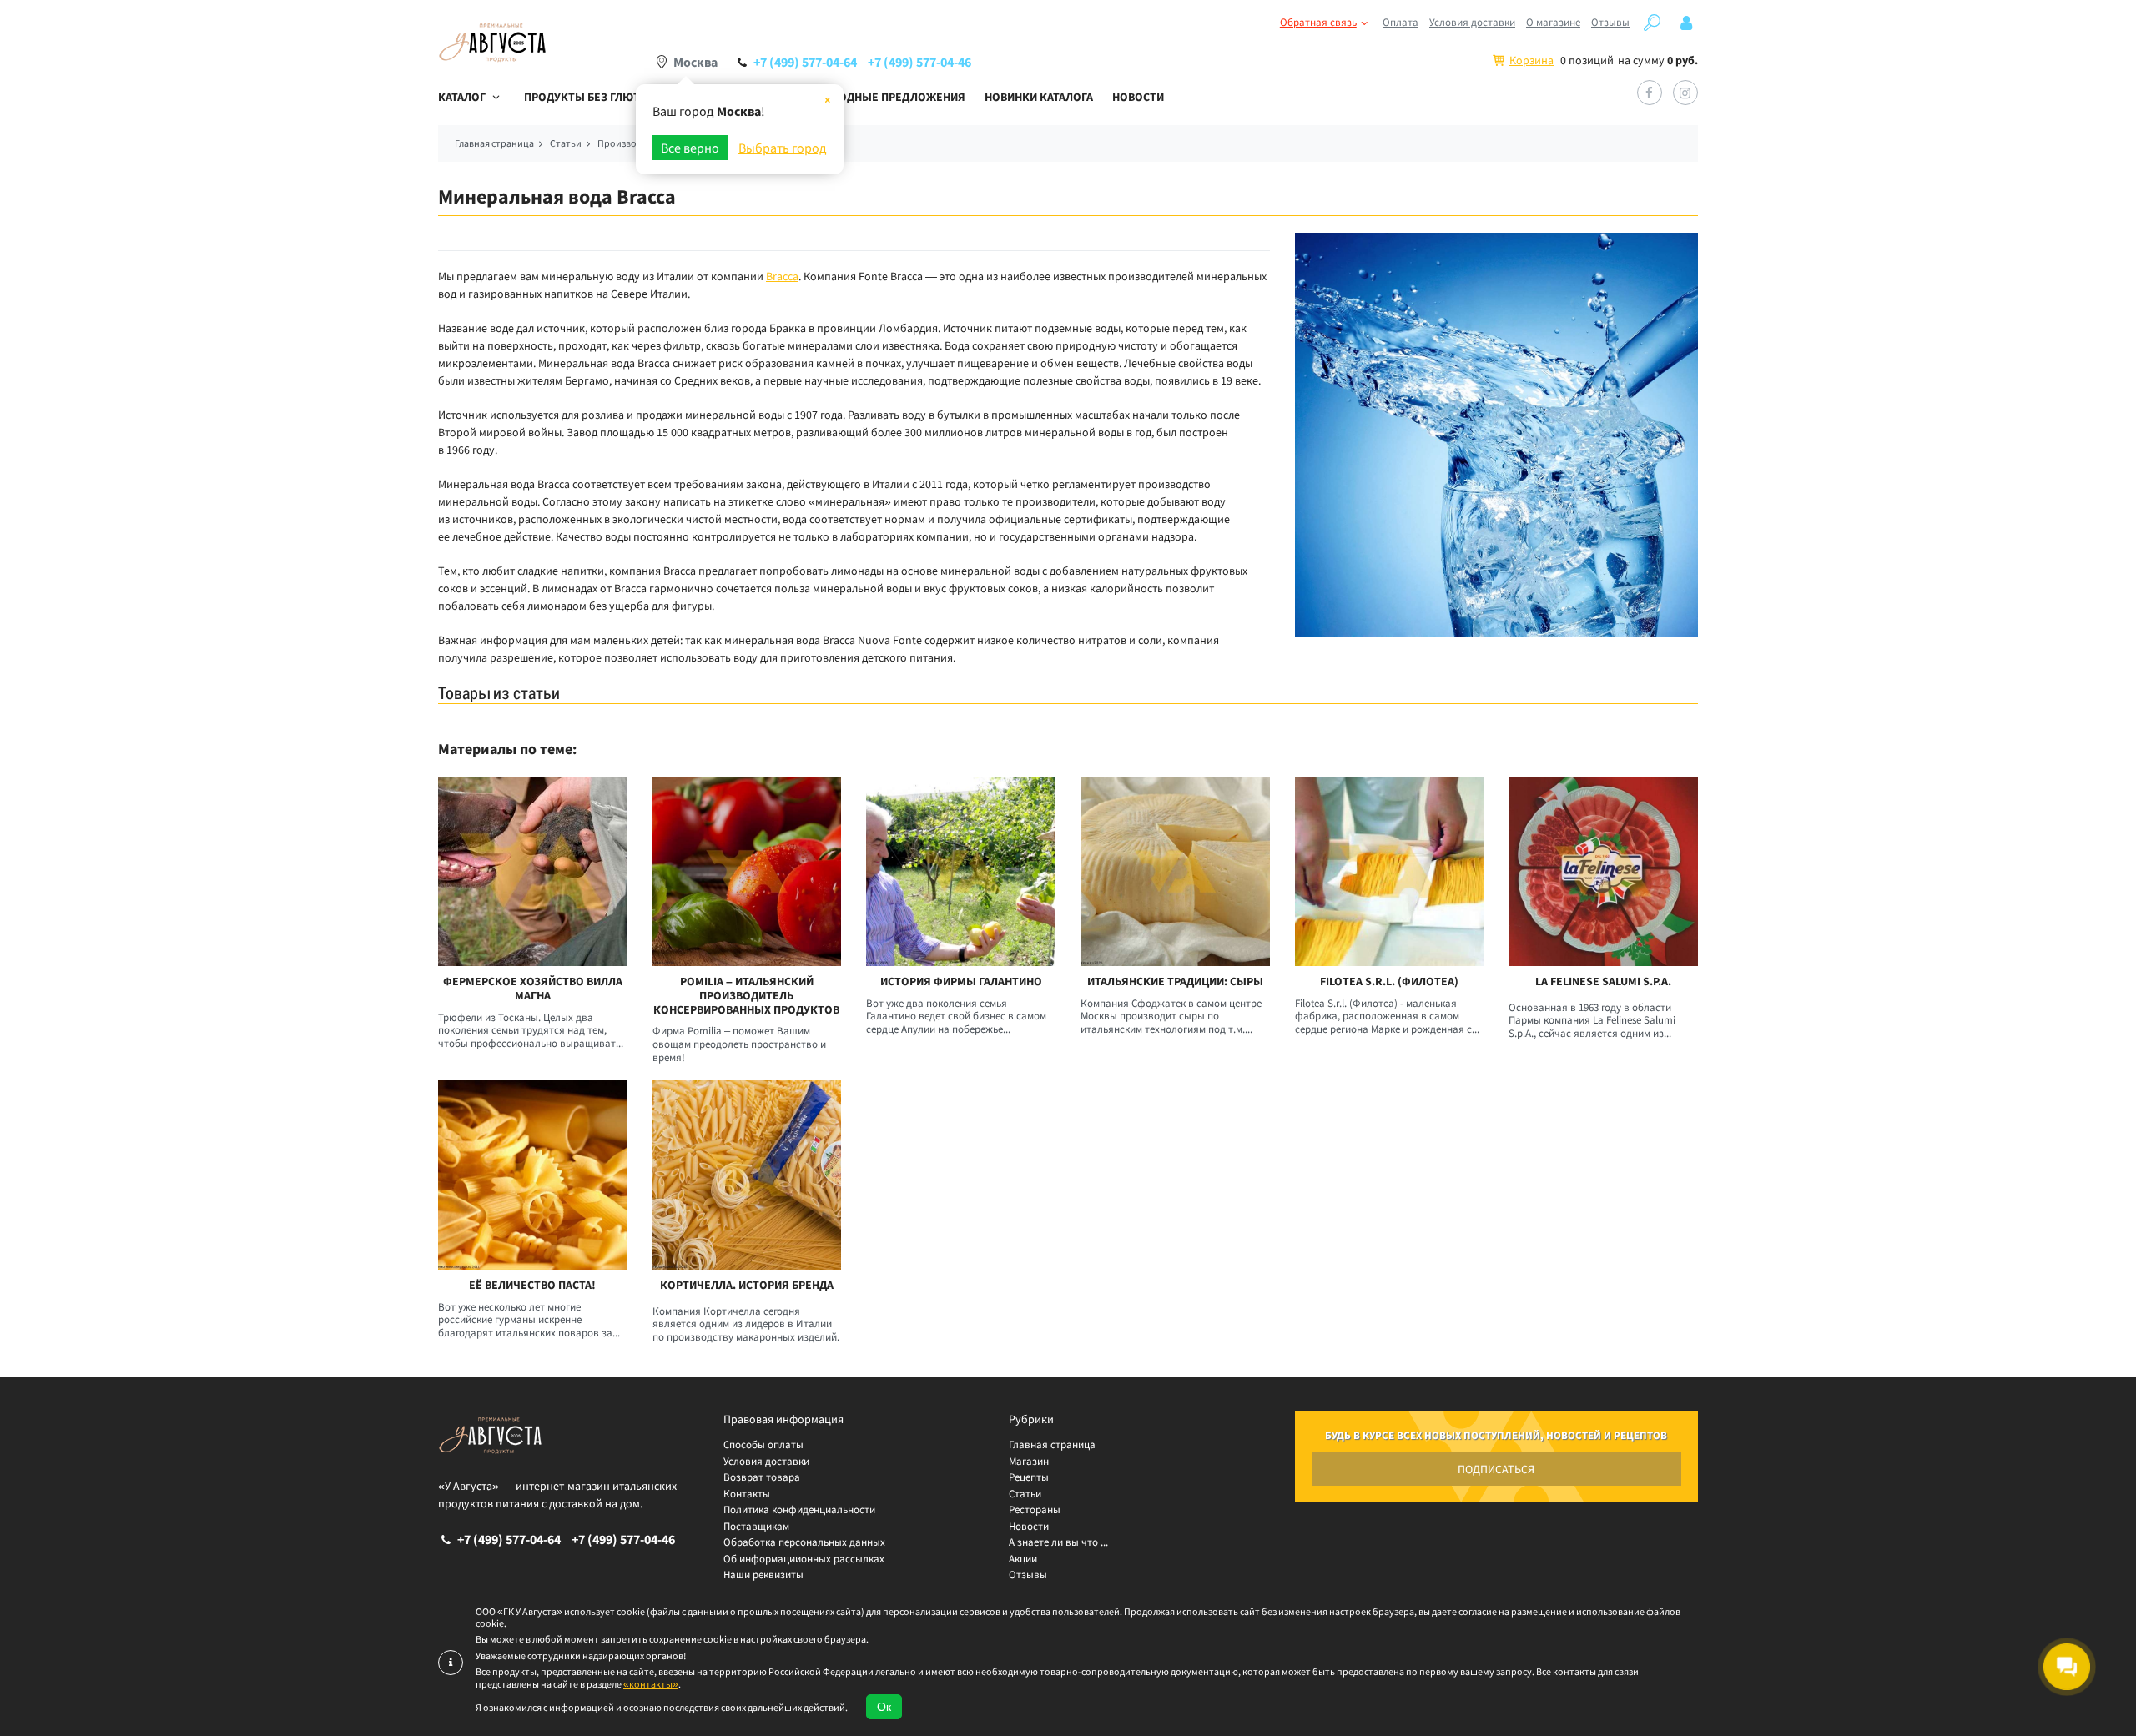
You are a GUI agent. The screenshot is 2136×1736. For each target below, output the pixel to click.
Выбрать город (783, 148)
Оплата (1400, 22)
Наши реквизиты (763, 1575)
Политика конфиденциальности (799, 1510)
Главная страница (1052, 1444)
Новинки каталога (1039, 97)
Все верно (690, 148)
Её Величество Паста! (532, 1285)
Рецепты (1029, 1477)
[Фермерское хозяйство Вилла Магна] (533, 871)
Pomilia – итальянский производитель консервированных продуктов (746, 995)
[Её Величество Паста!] (533, 1175)
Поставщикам (756, 1526)
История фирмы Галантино (961, 981)
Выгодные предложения (891, 97)
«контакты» (651, 1684)
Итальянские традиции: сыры (1175, 981)
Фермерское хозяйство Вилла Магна (533, 989)
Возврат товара (762, 1477)
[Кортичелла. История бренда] (747, 1175)
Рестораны (1035, 1510)
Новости (1138, 97)
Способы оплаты (763, 1444)
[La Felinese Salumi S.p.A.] (1603, 871)
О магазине (1553, 22)
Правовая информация (783, 1419)
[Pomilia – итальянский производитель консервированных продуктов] (747, 871)
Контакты (747, 1494)
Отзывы (1610, 22)
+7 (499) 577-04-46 (919, 62)
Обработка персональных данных (804, 1542)
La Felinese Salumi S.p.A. (1603, 981)
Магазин (1029, 1461)
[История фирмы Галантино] (961, 871)
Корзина (1531, 60)
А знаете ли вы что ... (1058, 1542)
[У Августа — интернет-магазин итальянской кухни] (492, 43)
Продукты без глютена (592, 97)
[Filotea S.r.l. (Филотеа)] (1390, 871)
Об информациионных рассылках (804, 1559)
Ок (884, 1707)
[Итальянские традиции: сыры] (1175, 871)
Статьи (1025, 1494)
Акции (1023, 1559)
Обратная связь (1318, 22)
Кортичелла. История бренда (747, 1285)
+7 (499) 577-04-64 (805, 62)
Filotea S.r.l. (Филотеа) (1389, 981)
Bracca (782, 276)
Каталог (462, 97)
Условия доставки (1472, 22)
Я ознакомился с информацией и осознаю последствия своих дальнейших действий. (662, 1708)
